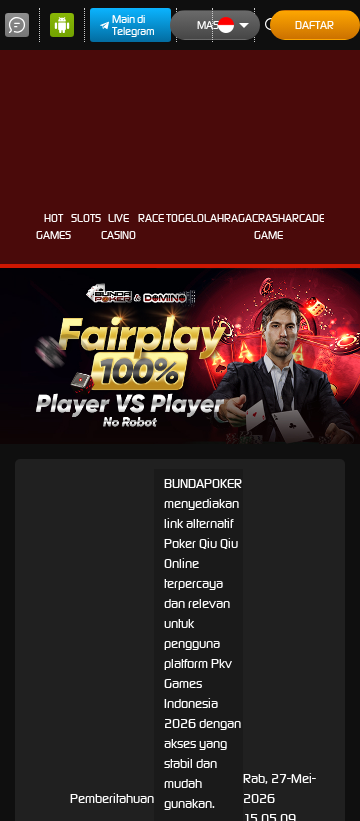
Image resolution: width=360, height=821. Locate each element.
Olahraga (224, 218)
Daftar (314, 25)
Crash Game (268, 226)
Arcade (305, 218)
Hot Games (53, 226)
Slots (86, 218)
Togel (181, 218)
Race (151, 218)
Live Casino (118, 226)
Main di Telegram (133, 25)
